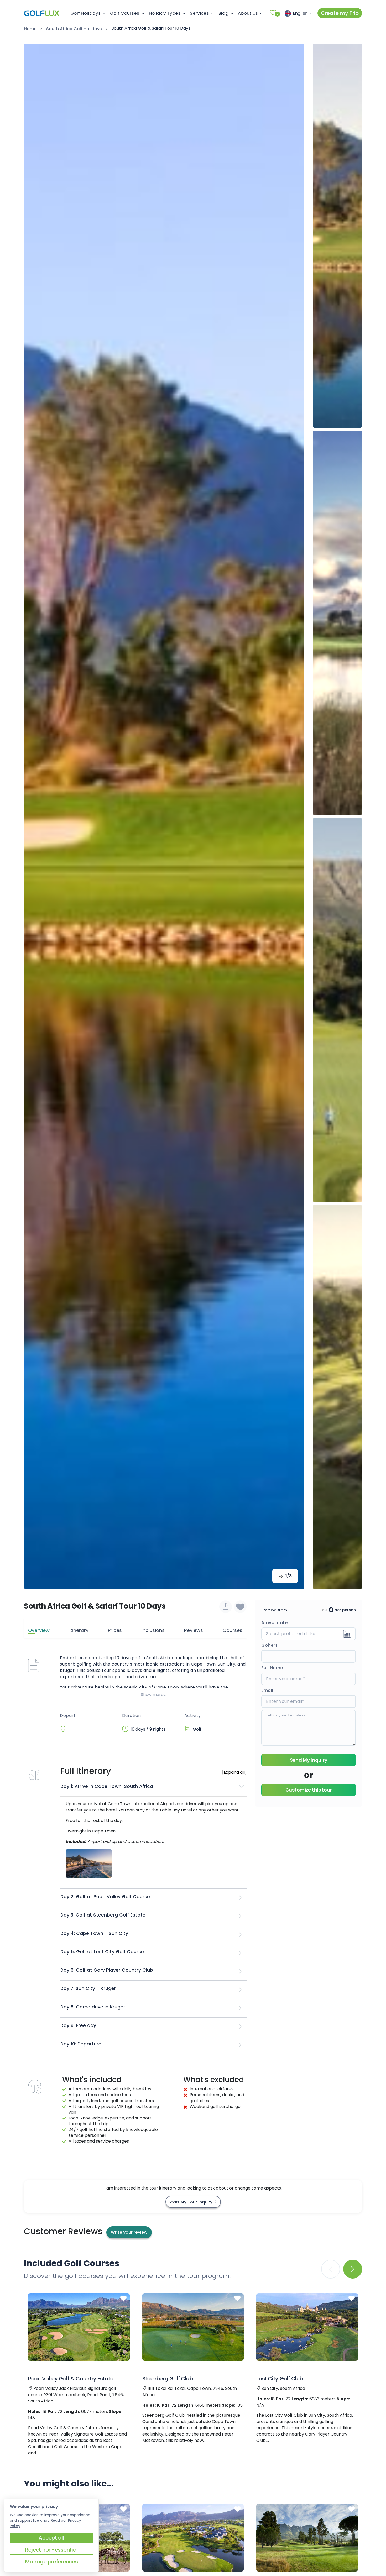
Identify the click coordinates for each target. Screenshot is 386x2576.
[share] (226, 1607)
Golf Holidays (85, 13)
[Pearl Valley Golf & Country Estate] (79, 2327)
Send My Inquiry (309, 1760)
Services (199, 13)
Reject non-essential (51, 2550)
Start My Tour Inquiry (191, 2202)
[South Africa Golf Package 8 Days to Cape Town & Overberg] (193, 2538)
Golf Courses (125, 13)
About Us (248, 13)
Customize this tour (309, 1790)
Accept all (51, 2538)
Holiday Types (165, 13)
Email (267, 1690)
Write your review (129, 2232)
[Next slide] (293, 816)
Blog (223, 13)
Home (30, 29)
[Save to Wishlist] (240, 1607)
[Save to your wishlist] (123, 2298)
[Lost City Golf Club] (307, 2327)
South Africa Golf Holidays (74, 29)
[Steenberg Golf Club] (193, 2327)
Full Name (272, 1668)
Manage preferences (52, 2562)
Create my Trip (340, 13)
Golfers (270, 1645)
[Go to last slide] (35, 816)
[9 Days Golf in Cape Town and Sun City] (307, 2538)
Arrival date (274, 1623)
